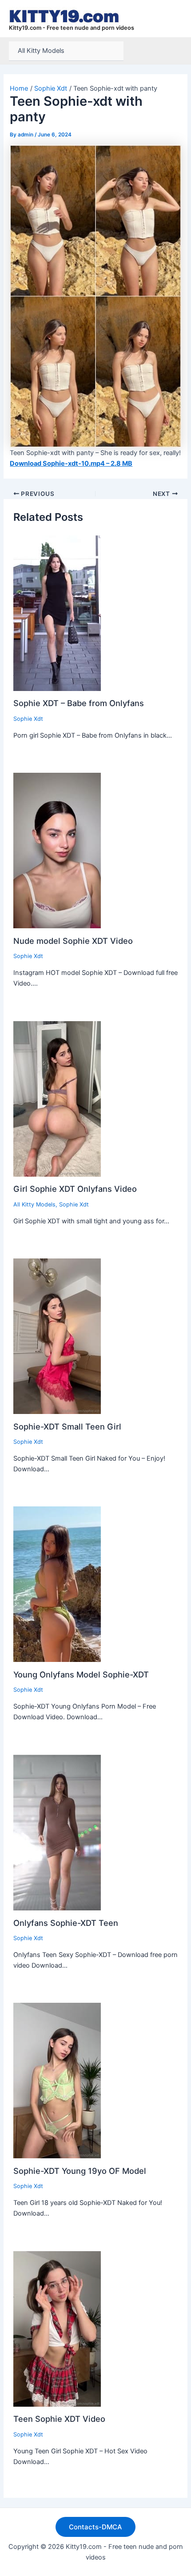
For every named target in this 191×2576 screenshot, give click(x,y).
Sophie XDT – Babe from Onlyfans (79, 703)
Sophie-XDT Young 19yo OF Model (80, 2171)
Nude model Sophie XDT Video (73, 941)
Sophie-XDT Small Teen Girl (67, 1426)
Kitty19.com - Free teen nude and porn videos (72, 28)
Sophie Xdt (28, 719)
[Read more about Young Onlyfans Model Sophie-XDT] (57, 1584)
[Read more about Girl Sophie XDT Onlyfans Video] (57, 1098)
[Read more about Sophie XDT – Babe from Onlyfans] (57, 613)
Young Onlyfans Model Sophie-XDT (81, 1674)
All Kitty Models (41, 51)
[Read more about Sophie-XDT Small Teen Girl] (57, 1336)
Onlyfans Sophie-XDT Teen (66, 1923)
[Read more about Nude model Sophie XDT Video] (57, 850)
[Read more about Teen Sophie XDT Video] (57, 2328)
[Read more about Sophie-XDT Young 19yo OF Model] (57, 2080)
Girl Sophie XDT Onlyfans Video (75, 1189)
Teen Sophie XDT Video (59, 2419)
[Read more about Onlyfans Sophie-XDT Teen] (57, 1832)
